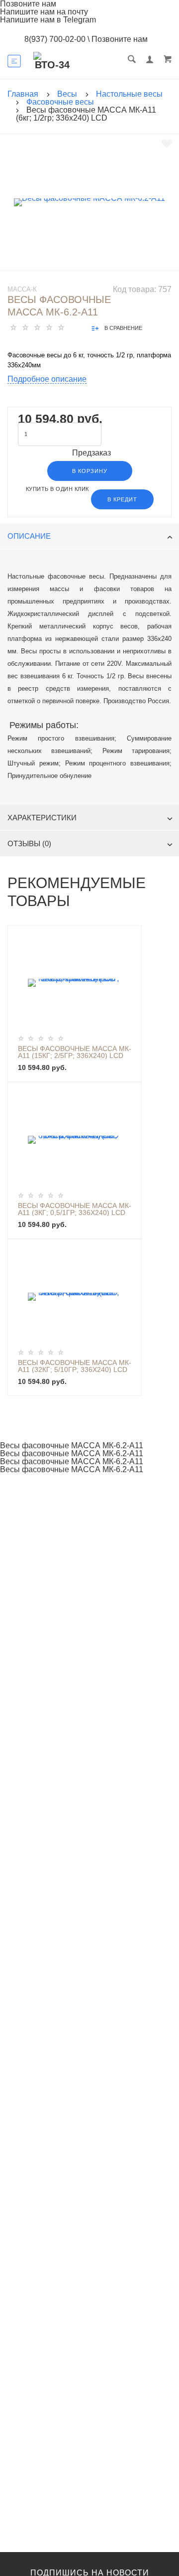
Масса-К (22, 289)
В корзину (90, 471)
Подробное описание (47, 379)
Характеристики (42, 818)
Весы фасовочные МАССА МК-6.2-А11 (72, 1446)
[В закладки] (167, 144)
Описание (29, 536)
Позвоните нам (120, 39)
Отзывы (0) (29, 843)
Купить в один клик (57, 489)
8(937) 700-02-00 (55, 39)
